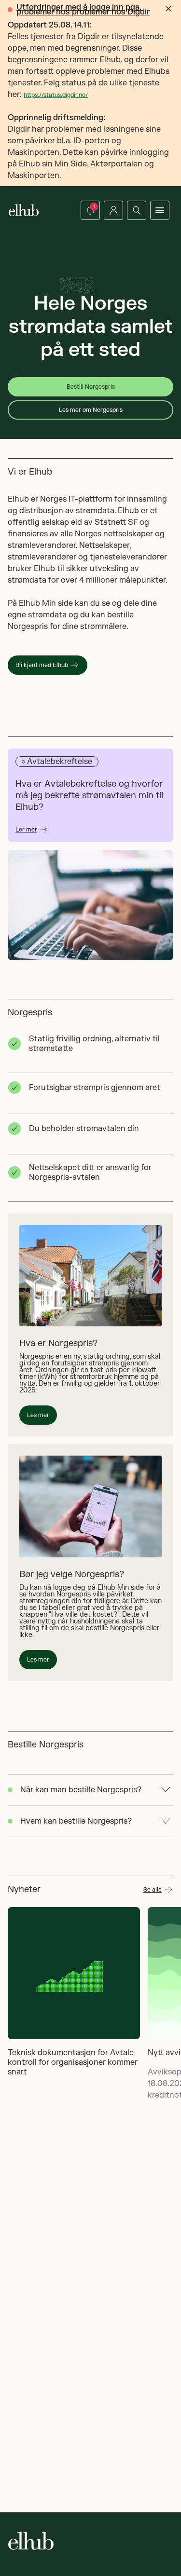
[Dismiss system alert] (168, 9)
